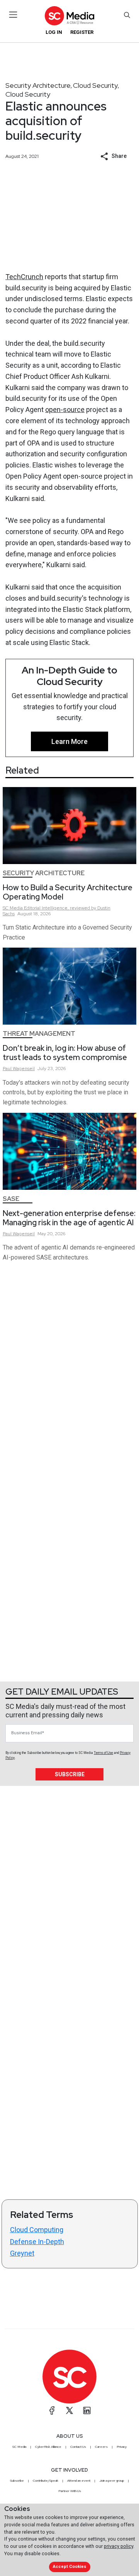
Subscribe (70, 1774)
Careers (101, 2447)
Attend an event (79, 2481)
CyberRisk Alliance (48, 2447)
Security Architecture (38, 85)
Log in (54, 32)
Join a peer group (112, 2481)
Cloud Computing (37, 2230)
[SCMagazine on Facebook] (52, 2410)
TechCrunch (24, 277)
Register (82, 32)
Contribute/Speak (46, 2481)
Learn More (69, 741)
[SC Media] (69, 16)
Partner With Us (70, 2491)
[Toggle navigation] (13, 15)
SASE (11, 1199)
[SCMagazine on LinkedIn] (87, 2410)
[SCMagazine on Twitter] (69, 2410)
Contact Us (78, 2447)
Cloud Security (95, 85)
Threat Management (39, 1034)
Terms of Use (103, 1753)
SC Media (19, 2447)
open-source (65, 410)
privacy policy (119, 2546)
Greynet (22, 2253)
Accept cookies (69, 2567)
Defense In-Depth (37, 2242)
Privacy (122, 2447)
